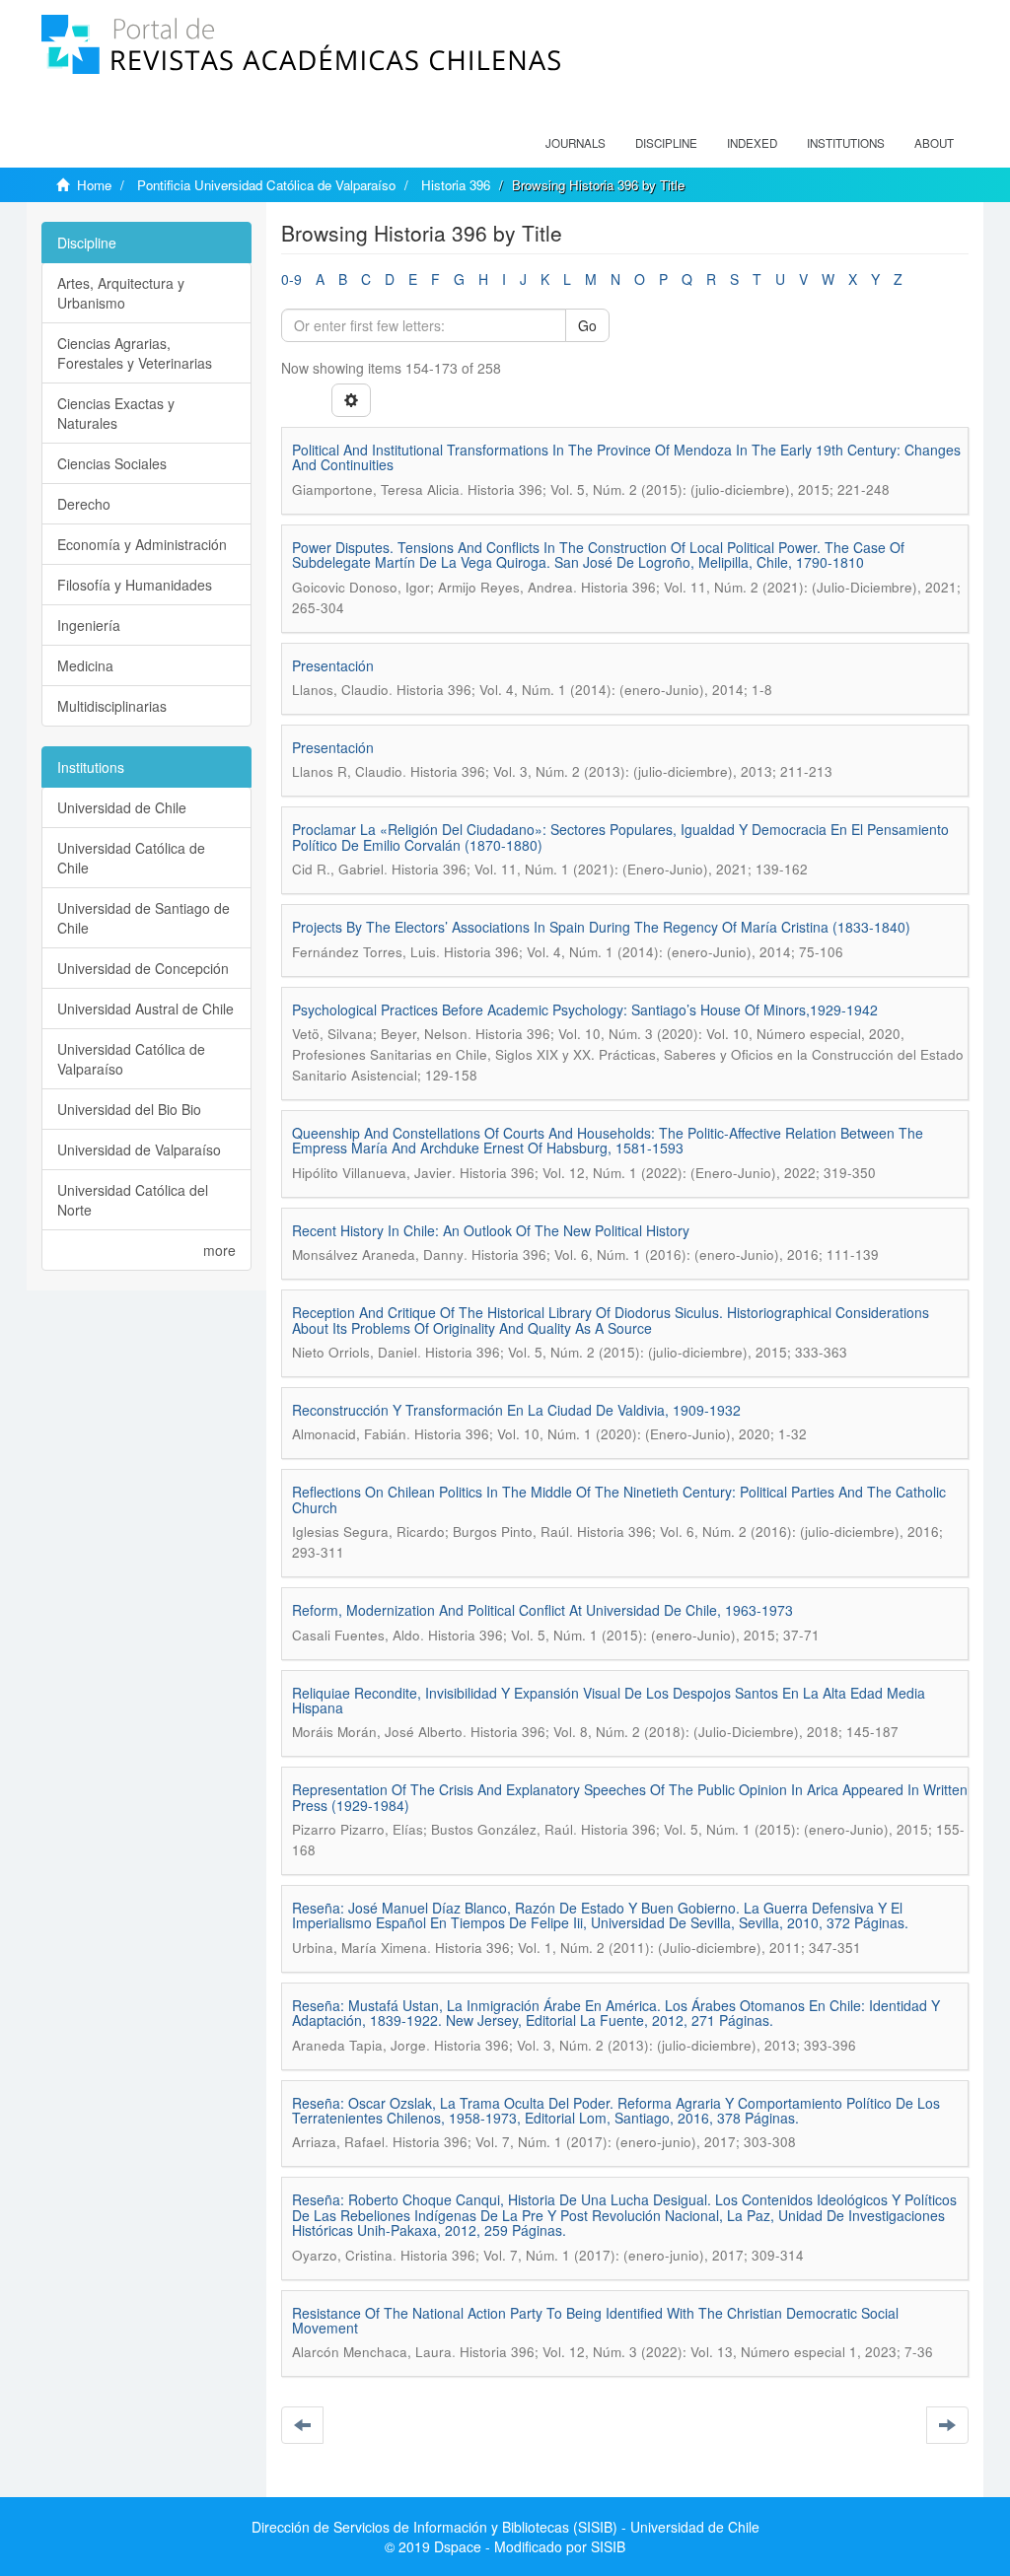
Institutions (846, 143)
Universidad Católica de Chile (131, 858)
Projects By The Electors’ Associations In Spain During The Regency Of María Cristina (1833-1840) (601, 927)
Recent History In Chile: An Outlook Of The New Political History (491, 1230)
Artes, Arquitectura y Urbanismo (121, 293)
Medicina (85, 665)
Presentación (333, 665)
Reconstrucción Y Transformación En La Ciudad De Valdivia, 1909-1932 (516, 1410)
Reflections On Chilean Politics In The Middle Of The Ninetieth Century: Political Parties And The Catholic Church (619, 1499)
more (219, 1250)
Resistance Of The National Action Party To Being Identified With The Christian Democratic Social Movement (595, 2320)
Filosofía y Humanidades (135, 585)
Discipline (666, 143)
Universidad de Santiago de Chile (144, 918)
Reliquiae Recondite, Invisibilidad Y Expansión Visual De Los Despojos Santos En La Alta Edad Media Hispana (609, 1700)
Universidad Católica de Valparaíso (131, 1059)
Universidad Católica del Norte (133, 1200)
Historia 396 (456, 185)
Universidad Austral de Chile (145, 1009)
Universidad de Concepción (143, 968)
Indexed (752, 143)
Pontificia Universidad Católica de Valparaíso (266, 185)
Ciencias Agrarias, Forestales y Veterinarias (135, 353)
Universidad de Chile (122, 807)
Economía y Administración (142, 544)
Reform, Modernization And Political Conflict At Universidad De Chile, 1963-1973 (542, 1610)
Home (94, 185)
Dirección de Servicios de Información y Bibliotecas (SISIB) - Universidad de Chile (505, 2527)
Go (587, 325)
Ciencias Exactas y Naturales (116, 413)
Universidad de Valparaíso (139, 1149)
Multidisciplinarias (112, 706)
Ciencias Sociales (112, 463)
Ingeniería (89, 625)
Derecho (84, 504)
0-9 (291, 279)
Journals (576, 143)
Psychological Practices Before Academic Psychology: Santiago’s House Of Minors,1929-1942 (585, 1010)
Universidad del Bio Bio (129, 1109)
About (934, 143)
